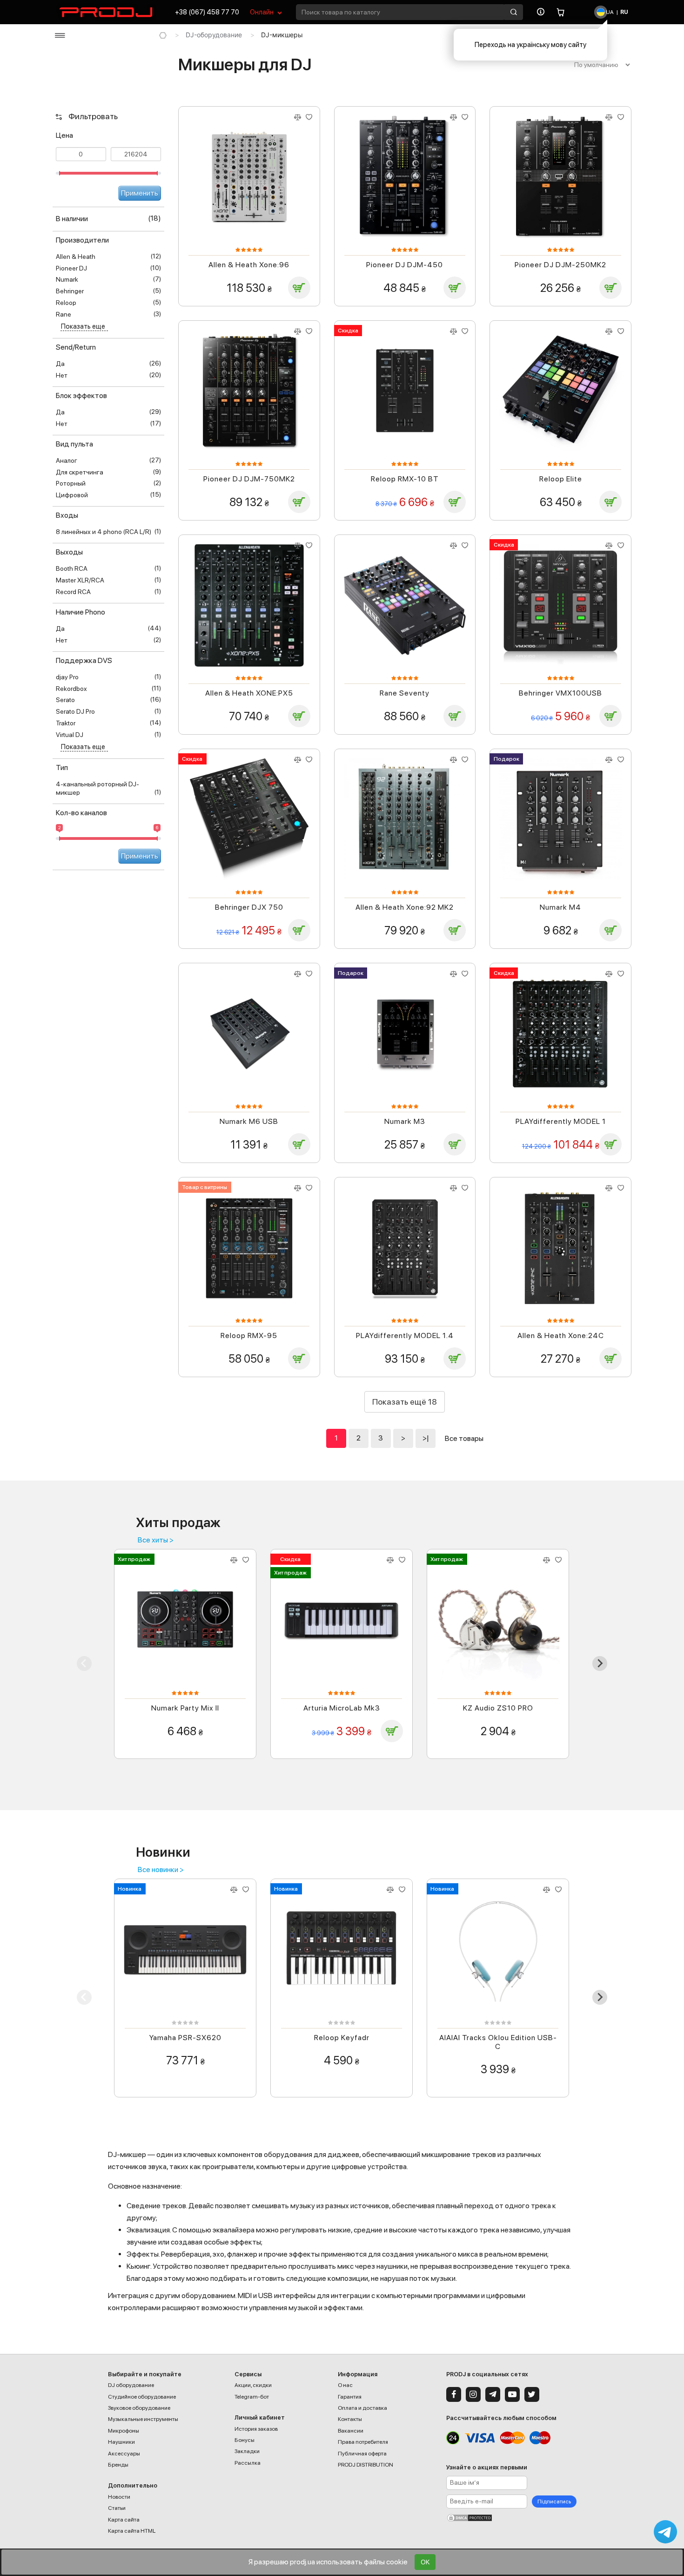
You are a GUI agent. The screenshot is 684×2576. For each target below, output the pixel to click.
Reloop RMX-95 (249, 1335)
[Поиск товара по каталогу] (514, 12)
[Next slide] (600, 1663)
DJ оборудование (131, 2385)
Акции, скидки (253, 2385)
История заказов (256, 2429)
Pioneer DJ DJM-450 (405, 265)
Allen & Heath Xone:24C (561, 1335)
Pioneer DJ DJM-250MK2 (560, 265)
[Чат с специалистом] (665, 2532)
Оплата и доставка (362, 2408)
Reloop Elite (561, 479)
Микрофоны (124, 2431)
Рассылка (248, 2463)
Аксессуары (124, 2454)
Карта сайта (124, 2520)
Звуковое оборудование (139, 2408)
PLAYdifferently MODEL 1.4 (405, 1335)
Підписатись (554, 2502)
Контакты (350, 2419)
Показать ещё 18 (405, 1402)
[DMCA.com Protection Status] (511, 2518)
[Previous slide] (84, 1663)
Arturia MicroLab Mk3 (342, 1708)
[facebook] (454, 2394)
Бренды (118, 2465)
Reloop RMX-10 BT (405, 479)
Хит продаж (134, 1559)
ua (609, 12)
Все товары (464, 1438)
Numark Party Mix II (185, 1708)
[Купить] (299, 288)
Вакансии (351, 2431)
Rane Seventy (405, 693)
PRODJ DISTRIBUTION (365, 2465)
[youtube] (512, 2394)
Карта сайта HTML (132, 2531)
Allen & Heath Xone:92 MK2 (405, 907)
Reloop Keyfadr (342, 2038)
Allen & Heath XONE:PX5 (249, 693)
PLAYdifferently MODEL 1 (561, 1121)
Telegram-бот (252, 2397)
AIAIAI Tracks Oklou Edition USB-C (498, 2042)
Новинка (130, 1889)
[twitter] (532, 2394)
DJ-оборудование (214, 35)
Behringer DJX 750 (249, 907)
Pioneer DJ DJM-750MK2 (249, 479)
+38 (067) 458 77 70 (207, 12)
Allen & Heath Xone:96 (249, 265)
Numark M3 (405, 1121)
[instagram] (473, 2394)
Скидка (348, 331)
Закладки (247, 2451)
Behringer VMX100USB (560, 693)
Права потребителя (363, 2442)
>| (426, 1438)
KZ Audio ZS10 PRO (498, 1708)
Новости (119, 2497)
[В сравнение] (297, 117)
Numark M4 (560, 907)
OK (425, 2562)
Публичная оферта (362, 2454)
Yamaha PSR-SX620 (185, 2038)
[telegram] (493, 2394)
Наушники (121, 2442)
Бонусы (245, 2440)
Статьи (117, 2508)
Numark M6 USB (249, 1121)
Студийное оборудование (142, 2397)
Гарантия (350, 2397)
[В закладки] (309, 117)
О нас (345, 2385)
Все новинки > (161, 1870)
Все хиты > (156, 1540)
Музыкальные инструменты (143, 2419)
